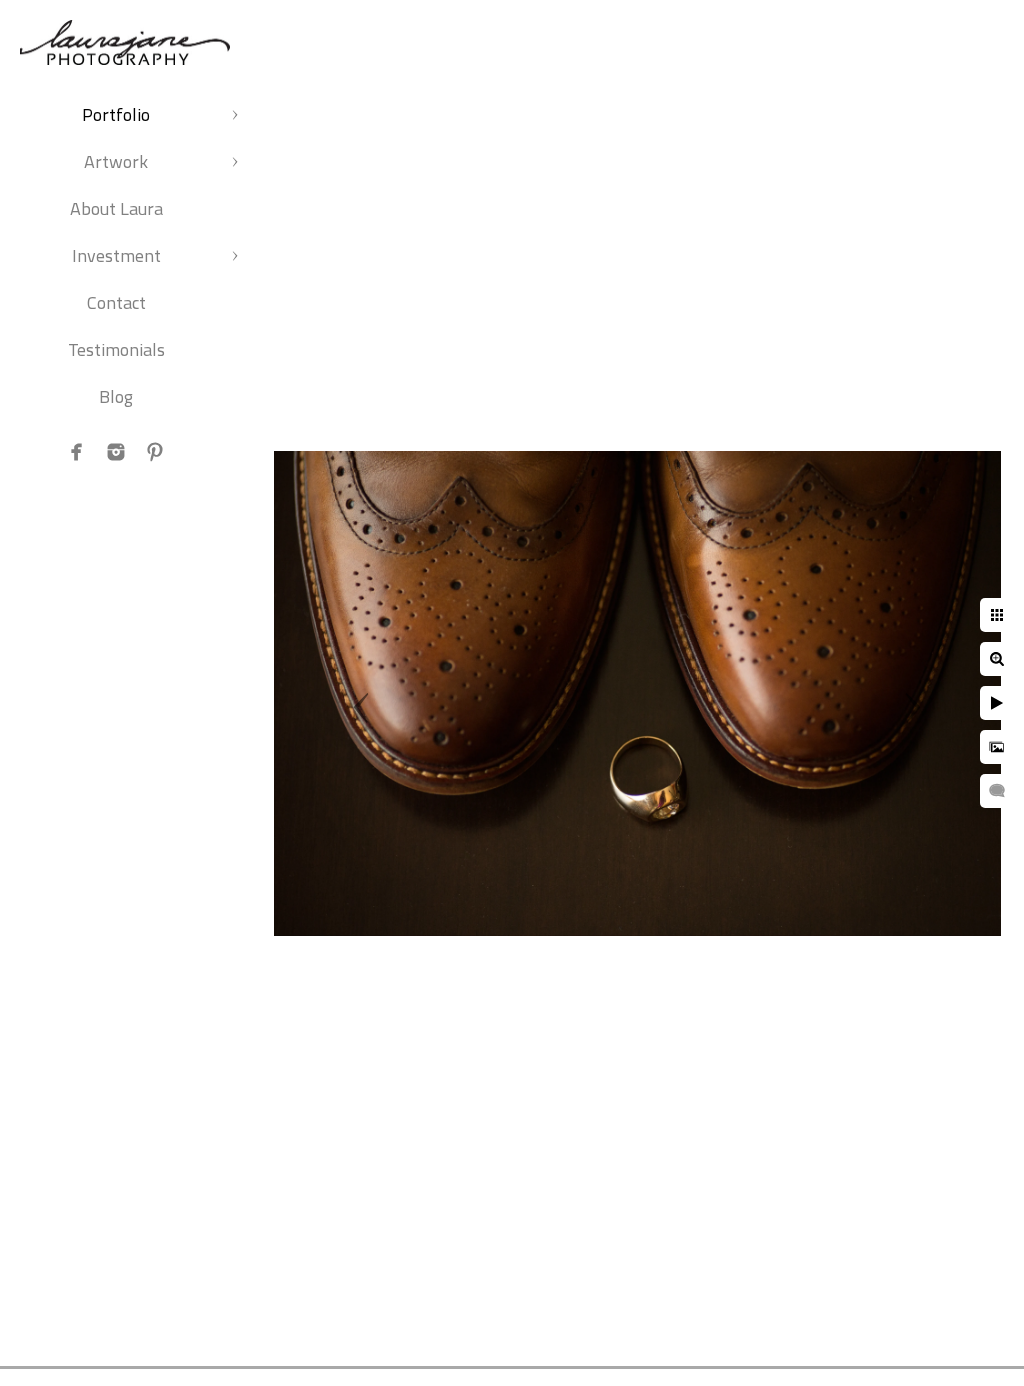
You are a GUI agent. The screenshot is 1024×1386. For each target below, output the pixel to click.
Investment (116, 255)
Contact (116, 302)
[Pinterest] (155, 452)
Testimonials (116, 349)
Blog (116, 396)
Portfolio (116, 114)
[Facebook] (77, 452)
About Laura (116, 208)
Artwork (116, 161)
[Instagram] (116, 452)
